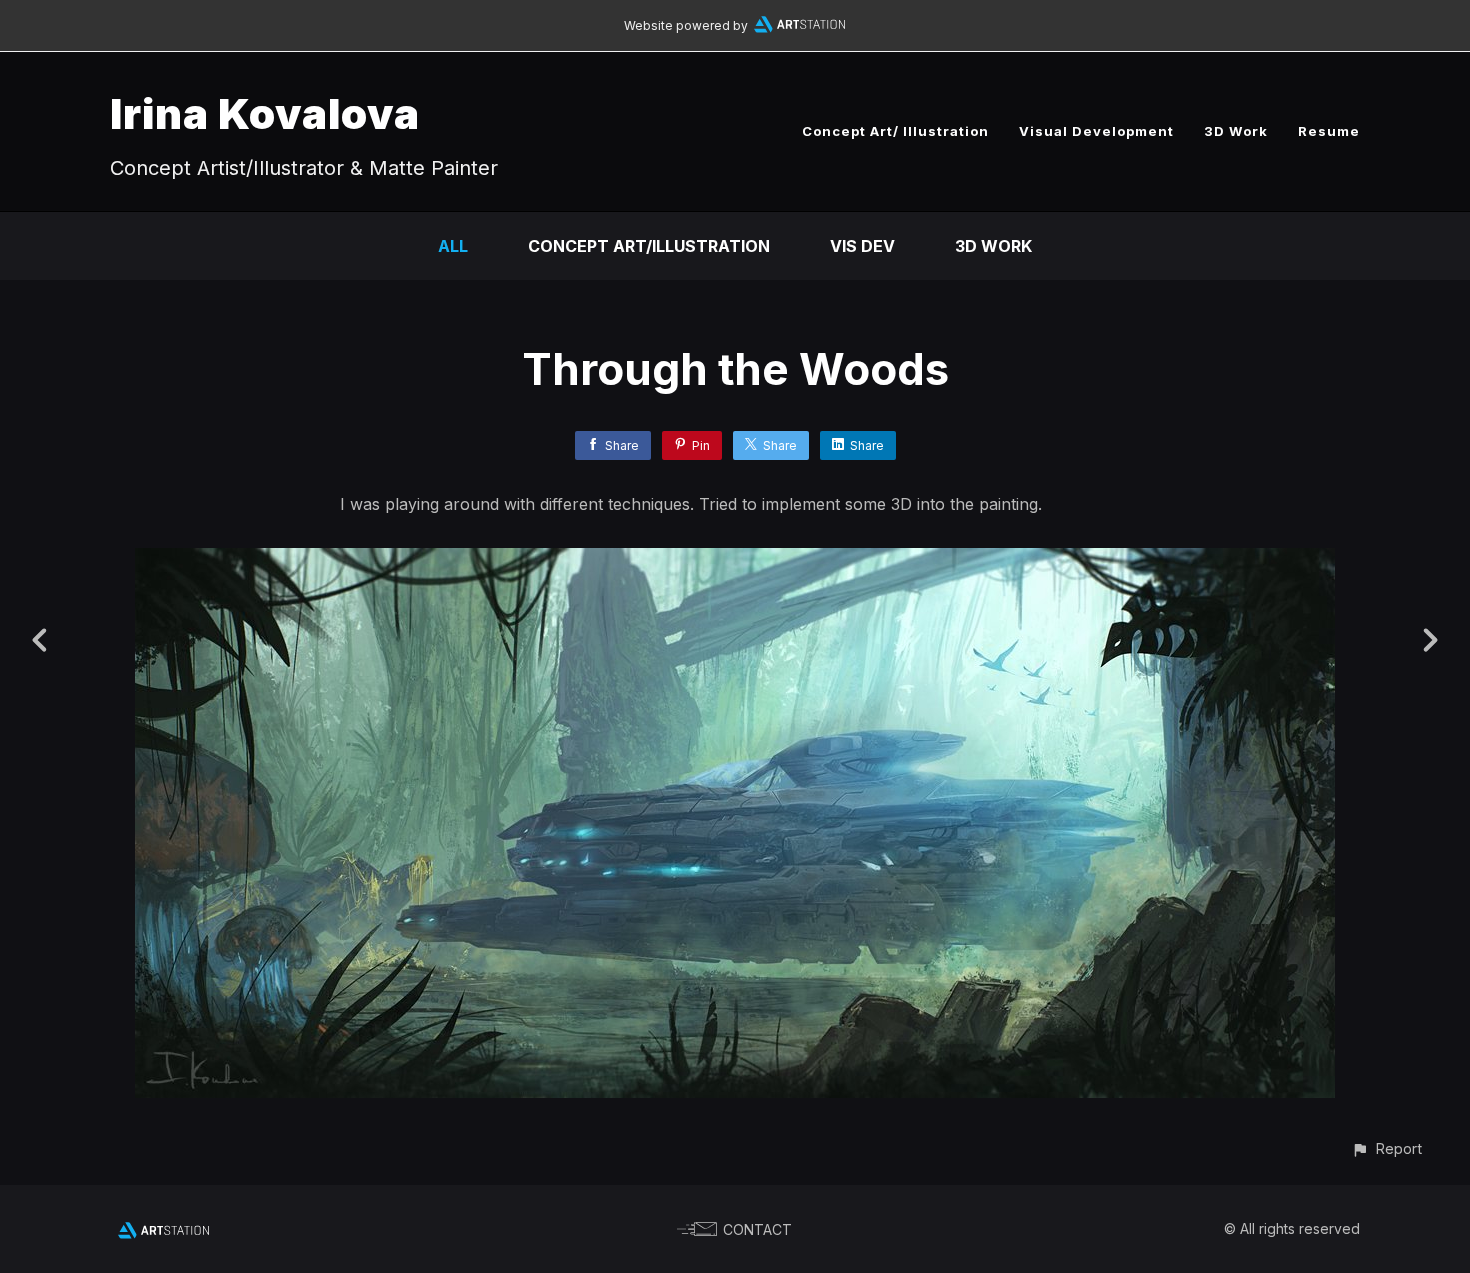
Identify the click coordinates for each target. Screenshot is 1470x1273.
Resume (1329, 131)
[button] (1386, 1148)
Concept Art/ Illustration (895, 131)
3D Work (1236, 131)
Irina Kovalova (265, 113)
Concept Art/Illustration (649, 246)
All (453, 246)
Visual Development (1096, 131)
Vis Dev (862, 246)
